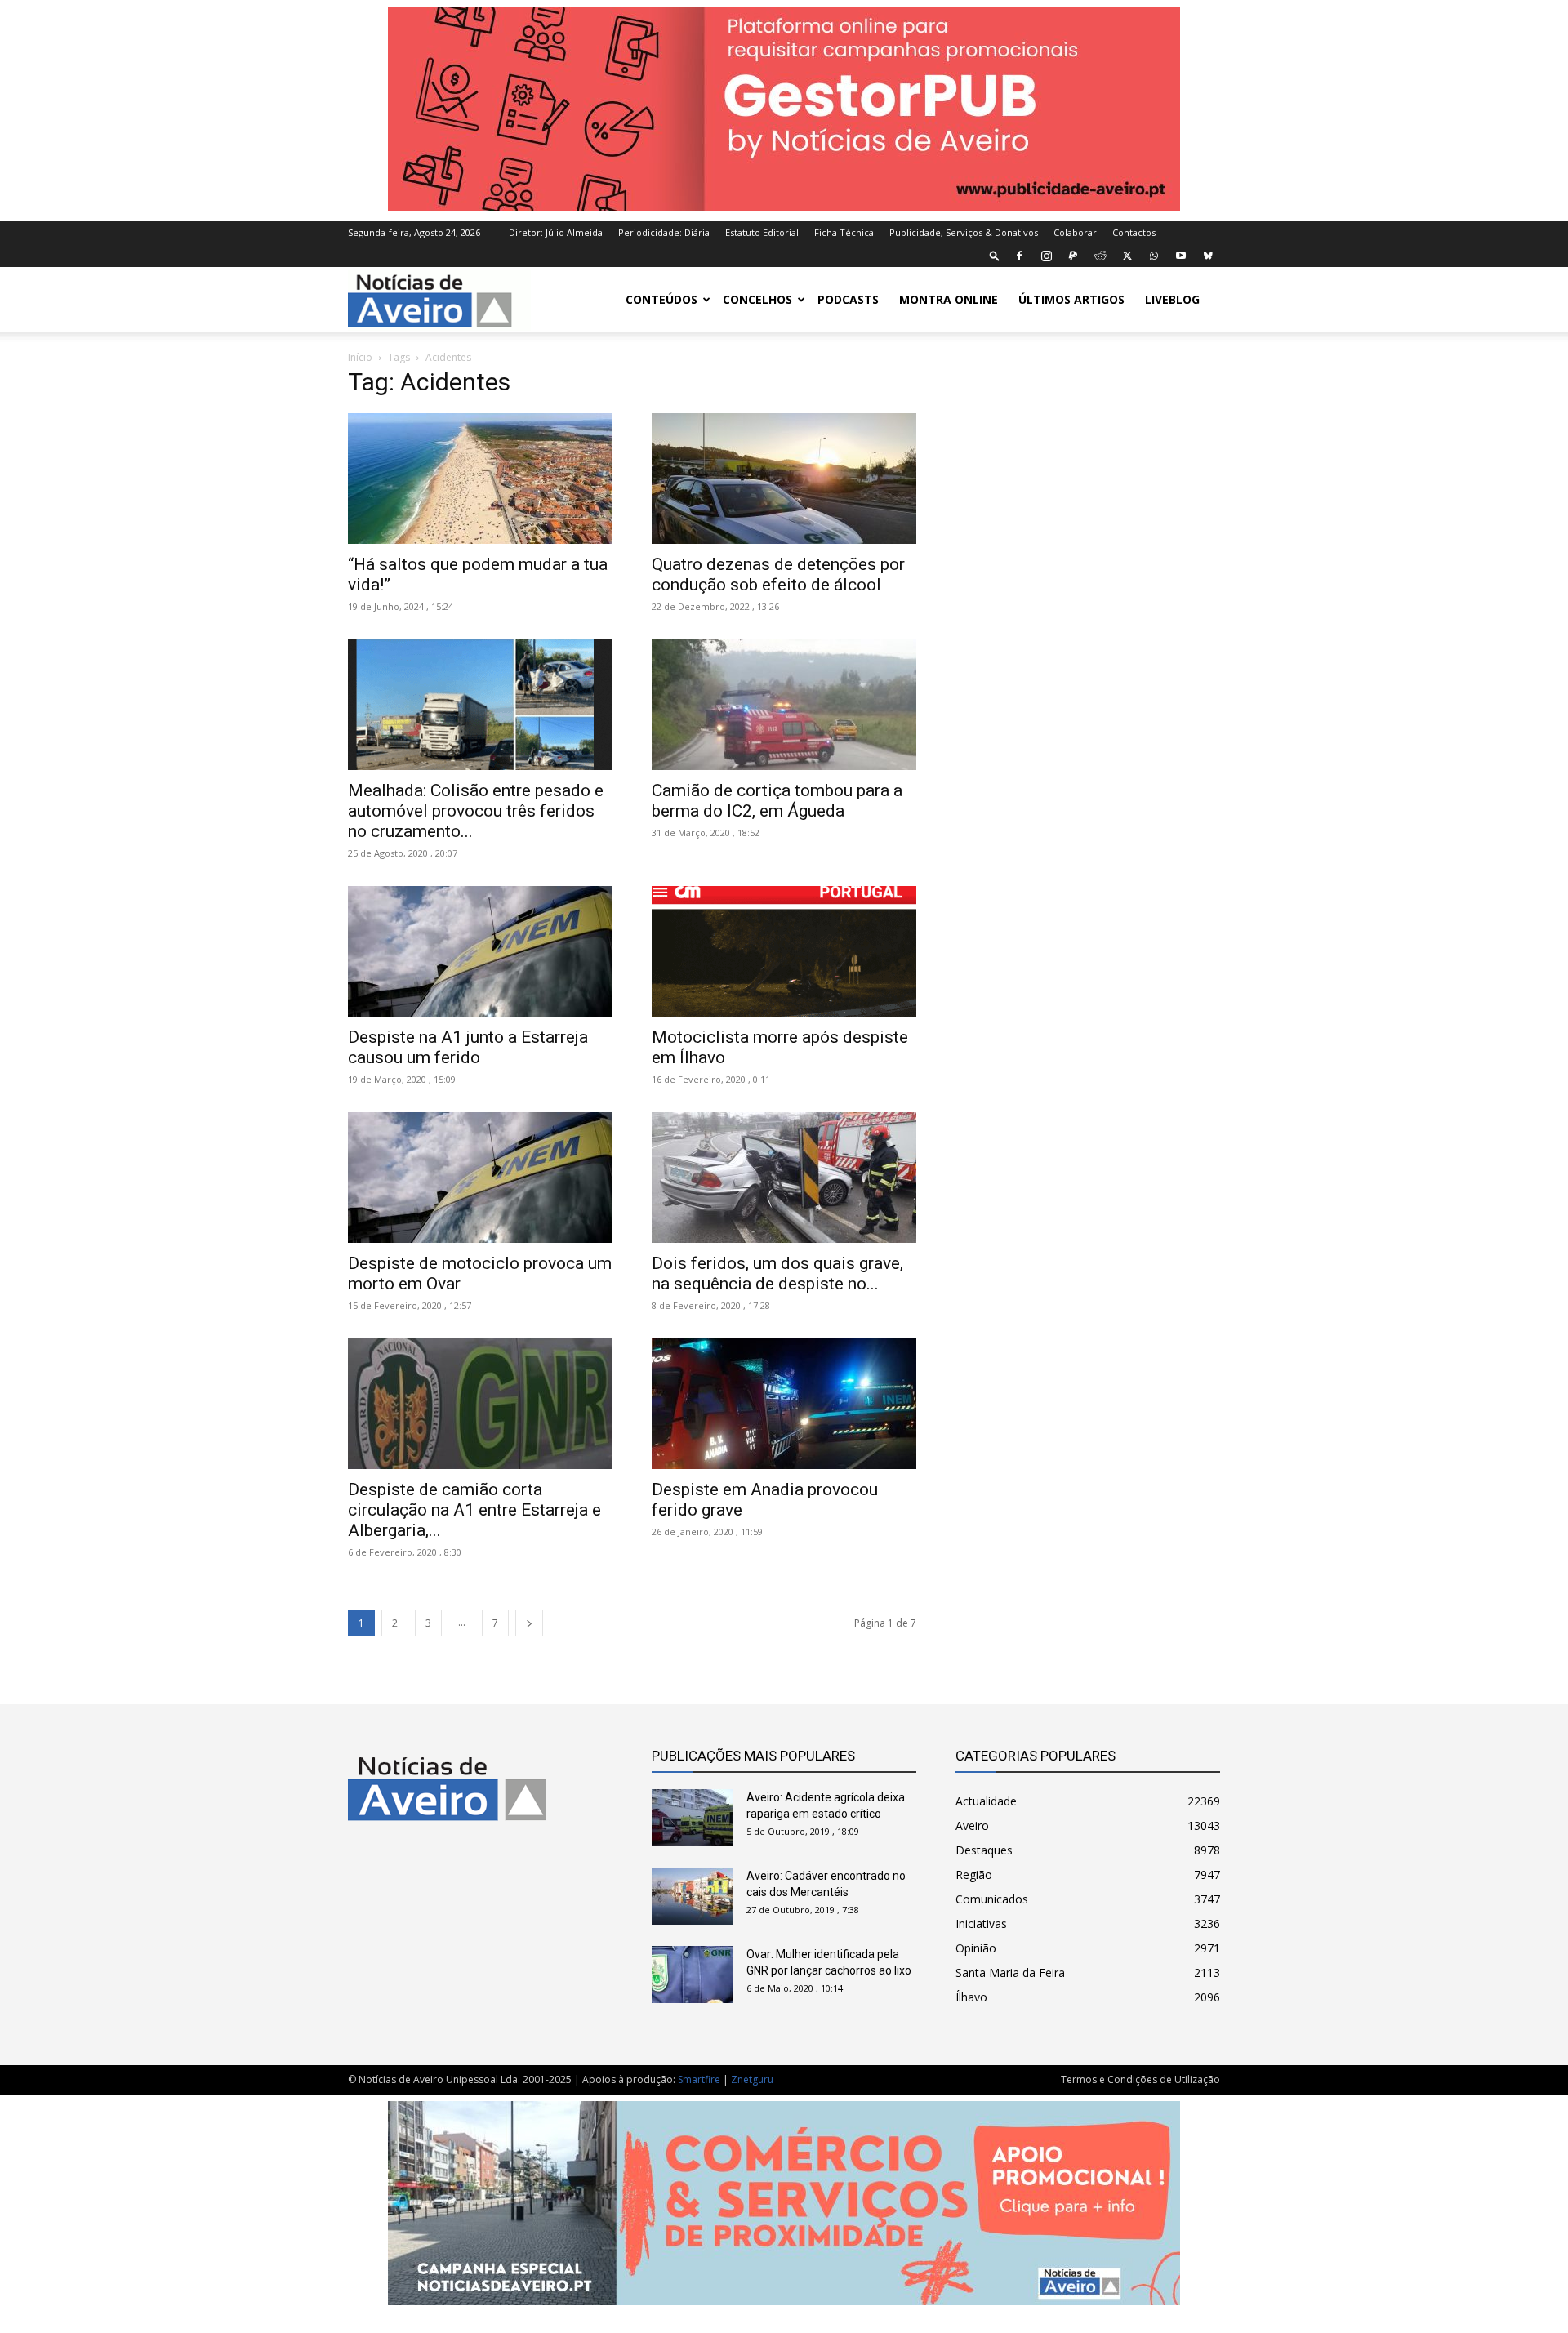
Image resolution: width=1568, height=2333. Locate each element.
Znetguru (752, 2079)
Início (360, 357)
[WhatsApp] (1154, 256)
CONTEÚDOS (661, 299)
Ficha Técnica (844, 232)
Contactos (1134, 232)
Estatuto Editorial (762, 232)
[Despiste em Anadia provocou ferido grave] (784, 1404)
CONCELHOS (757, 299)
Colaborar (1075, 232)
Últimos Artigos (1071, 299)
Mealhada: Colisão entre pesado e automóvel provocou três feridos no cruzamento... (476, 811)
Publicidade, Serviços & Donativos (964, 232)
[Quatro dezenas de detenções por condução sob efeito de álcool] (784, 479)
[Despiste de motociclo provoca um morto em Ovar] (480, 1178)
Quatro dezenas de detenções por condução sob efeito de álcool (778, 574)
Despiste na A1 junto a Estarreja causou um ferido (468, 1047)
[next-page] (529, 1623)
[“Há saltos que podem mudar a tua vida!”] (480, 479)
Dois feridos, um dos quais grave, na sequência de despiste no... (777, 1273)
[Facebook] (1019, 256)
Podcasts (848, 299)
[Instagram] (1046, 256)
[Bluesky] (1208, 256)
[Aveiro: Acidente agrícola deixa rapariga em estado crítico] (693, 1818)
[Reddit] (1100, 256)
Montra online (949, 299)
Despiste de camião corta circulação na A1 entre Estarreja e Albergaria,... (474, 1510)
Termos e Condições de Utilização (1140, 2079)
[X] (1127, 256)
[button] (995, 255)
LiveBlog (1172, 299)
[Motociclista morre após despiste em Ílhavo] (784, 951)
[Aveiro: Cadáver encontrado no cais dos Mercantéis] (693, 1896)
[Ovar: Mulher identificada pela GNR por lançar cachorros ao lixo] (693, 1975)
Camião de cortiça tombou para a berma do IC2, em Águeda (777, 801)
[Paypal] (1073, 256)
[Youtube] (1181, 256)
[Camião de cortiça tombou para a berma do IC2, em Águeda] (784, 705)
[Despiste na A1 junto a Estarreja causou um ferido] (480, 951)
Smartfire (699, 2079)
